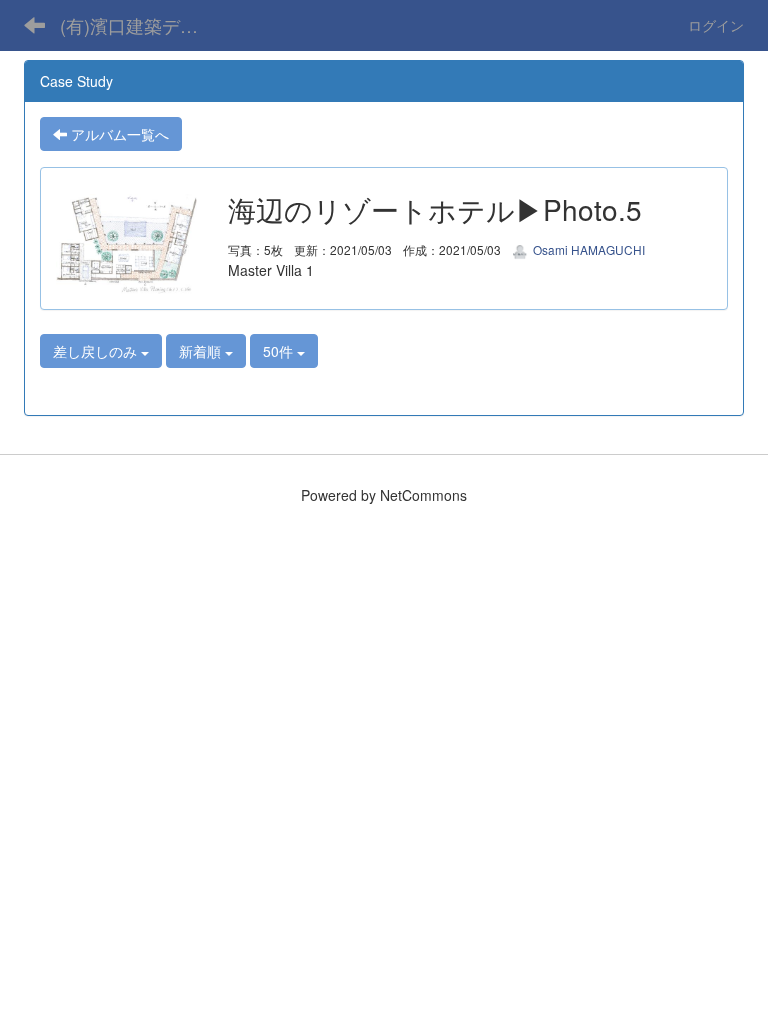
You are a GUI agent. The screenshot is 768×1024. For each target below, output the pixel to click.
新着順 (202, 351)
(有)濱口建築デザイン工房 (144, 25)
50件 (280, 351)
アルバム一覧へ (118, 134)
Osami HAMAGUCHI (587, 249)
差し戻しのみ (97, 351)
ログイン (716, 25)
